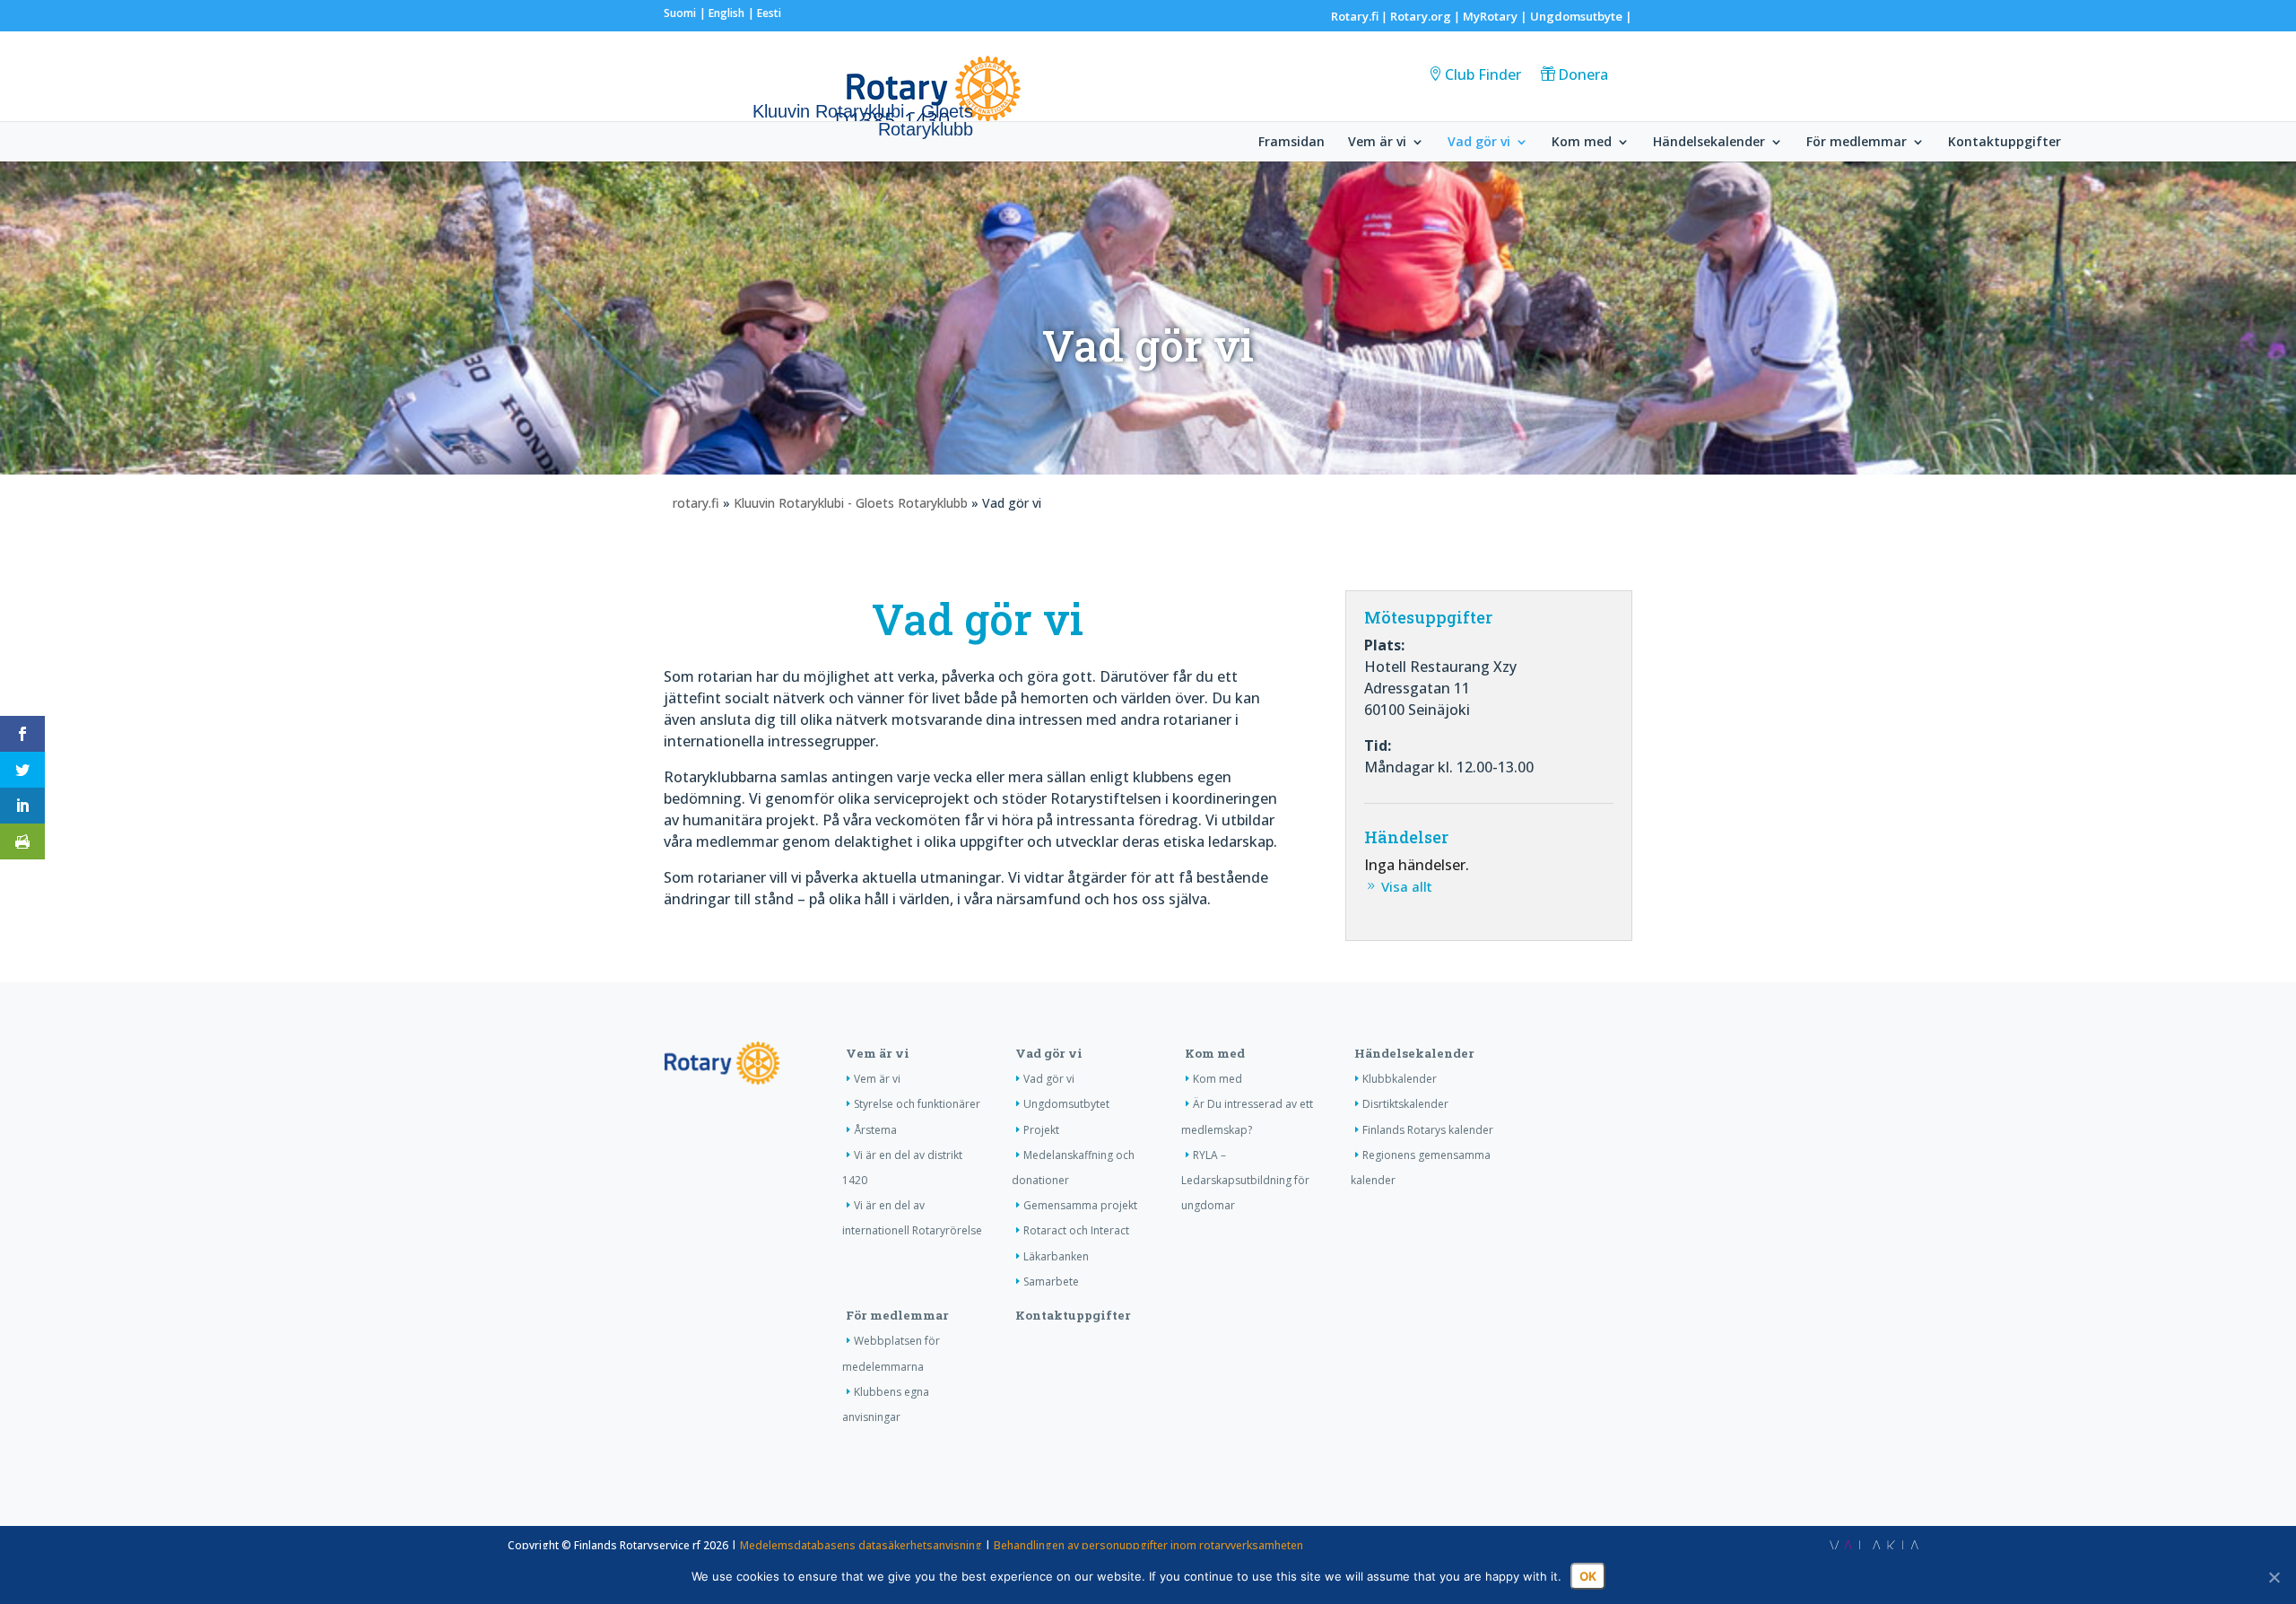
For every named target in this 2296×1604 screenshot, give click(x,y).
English (726, 13)
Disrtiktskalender (1405, 1104)
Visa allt (1407, 886)
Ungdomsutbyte (1576, 16)
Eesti (769, 13)
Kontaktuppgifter (2005, 143)
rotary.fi (696, 503)
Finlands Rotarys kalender (1428, 1130)
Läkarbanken (1056, 1256)
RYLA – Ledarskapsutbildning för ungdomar (1245, 1180)
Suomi (680, 13)
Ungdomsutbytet (1066, 1104)
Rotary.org (1421, 16)
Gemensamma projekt (1080, 1205)
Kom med (1582, 143)
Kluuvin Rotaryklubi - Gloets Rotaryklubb (851, 503)
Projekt (1041, 1130)
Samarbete (1051, 1281)
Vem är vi (1377, 143)
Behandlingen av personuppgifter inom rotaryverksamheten (1148, 1545)
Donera (1583, 74)
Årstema (875, 1130)
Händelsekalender (1709, 143)
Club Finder (1483, 74)
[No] (2274, 1577)
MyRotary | (1496, 16)
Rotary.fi (1355, 16)
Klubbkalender (1400, 1079)
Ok (1588, 1576)
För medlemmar (1857, 143)
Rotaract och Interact (1076, 1230)
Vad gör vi (1479, 143)
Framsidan (1291, 143)
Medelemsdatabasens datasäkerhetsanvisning (861, 1545)
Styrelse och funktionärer (917, 1104)
